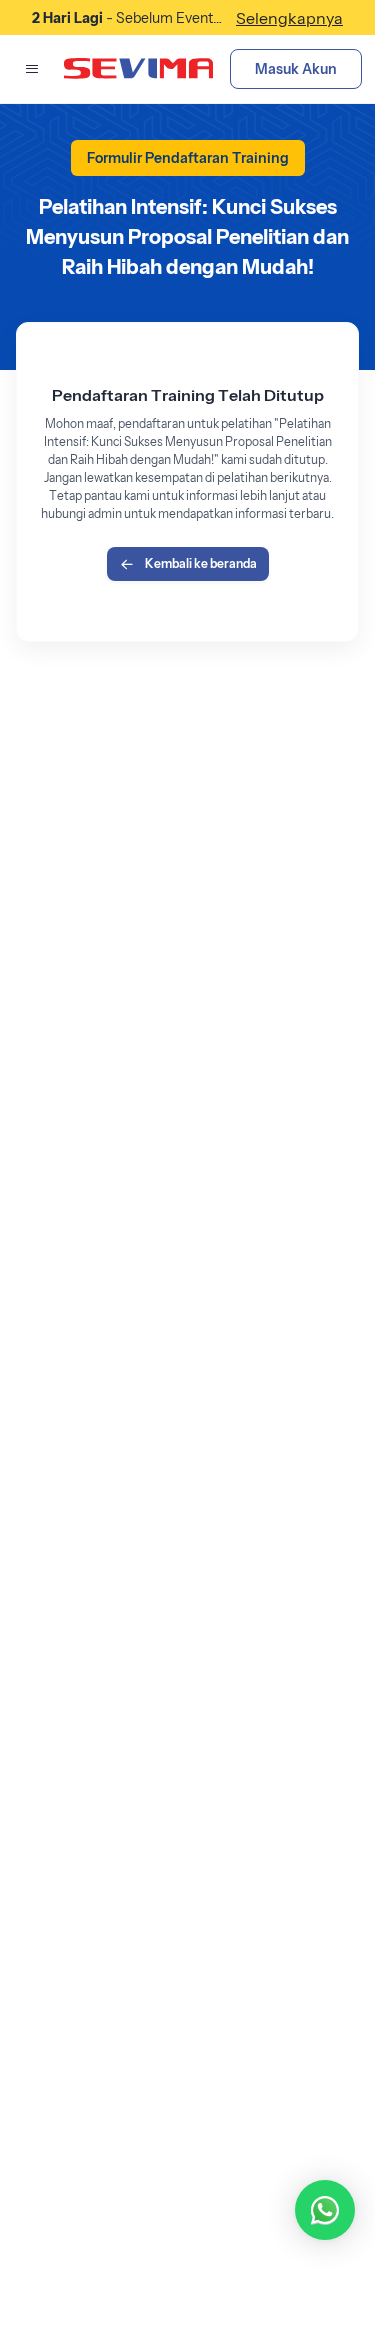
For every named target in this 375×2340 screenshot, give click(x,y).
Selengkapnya (289, 18)
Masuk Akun (296, 69)
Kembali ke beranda (201, 563)
